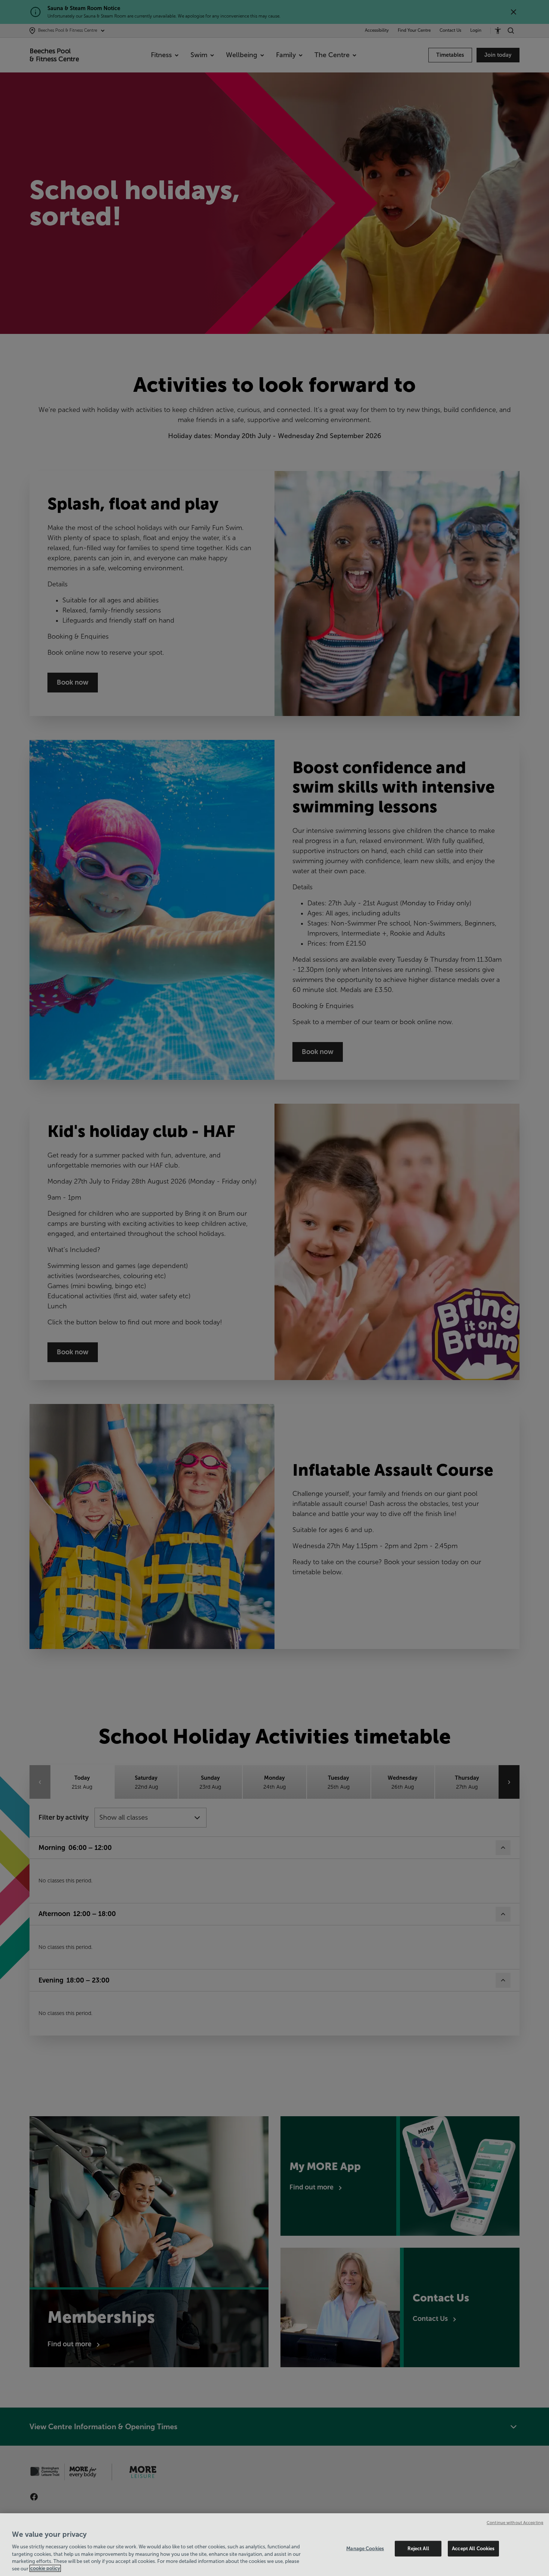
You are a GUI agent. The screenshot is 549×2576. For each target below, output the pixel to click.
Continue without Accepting (515, 2523)
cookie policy (45, 2568)
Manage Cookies (365, 2549)
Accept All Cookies (473, 2549)
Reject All (418, 2549)
